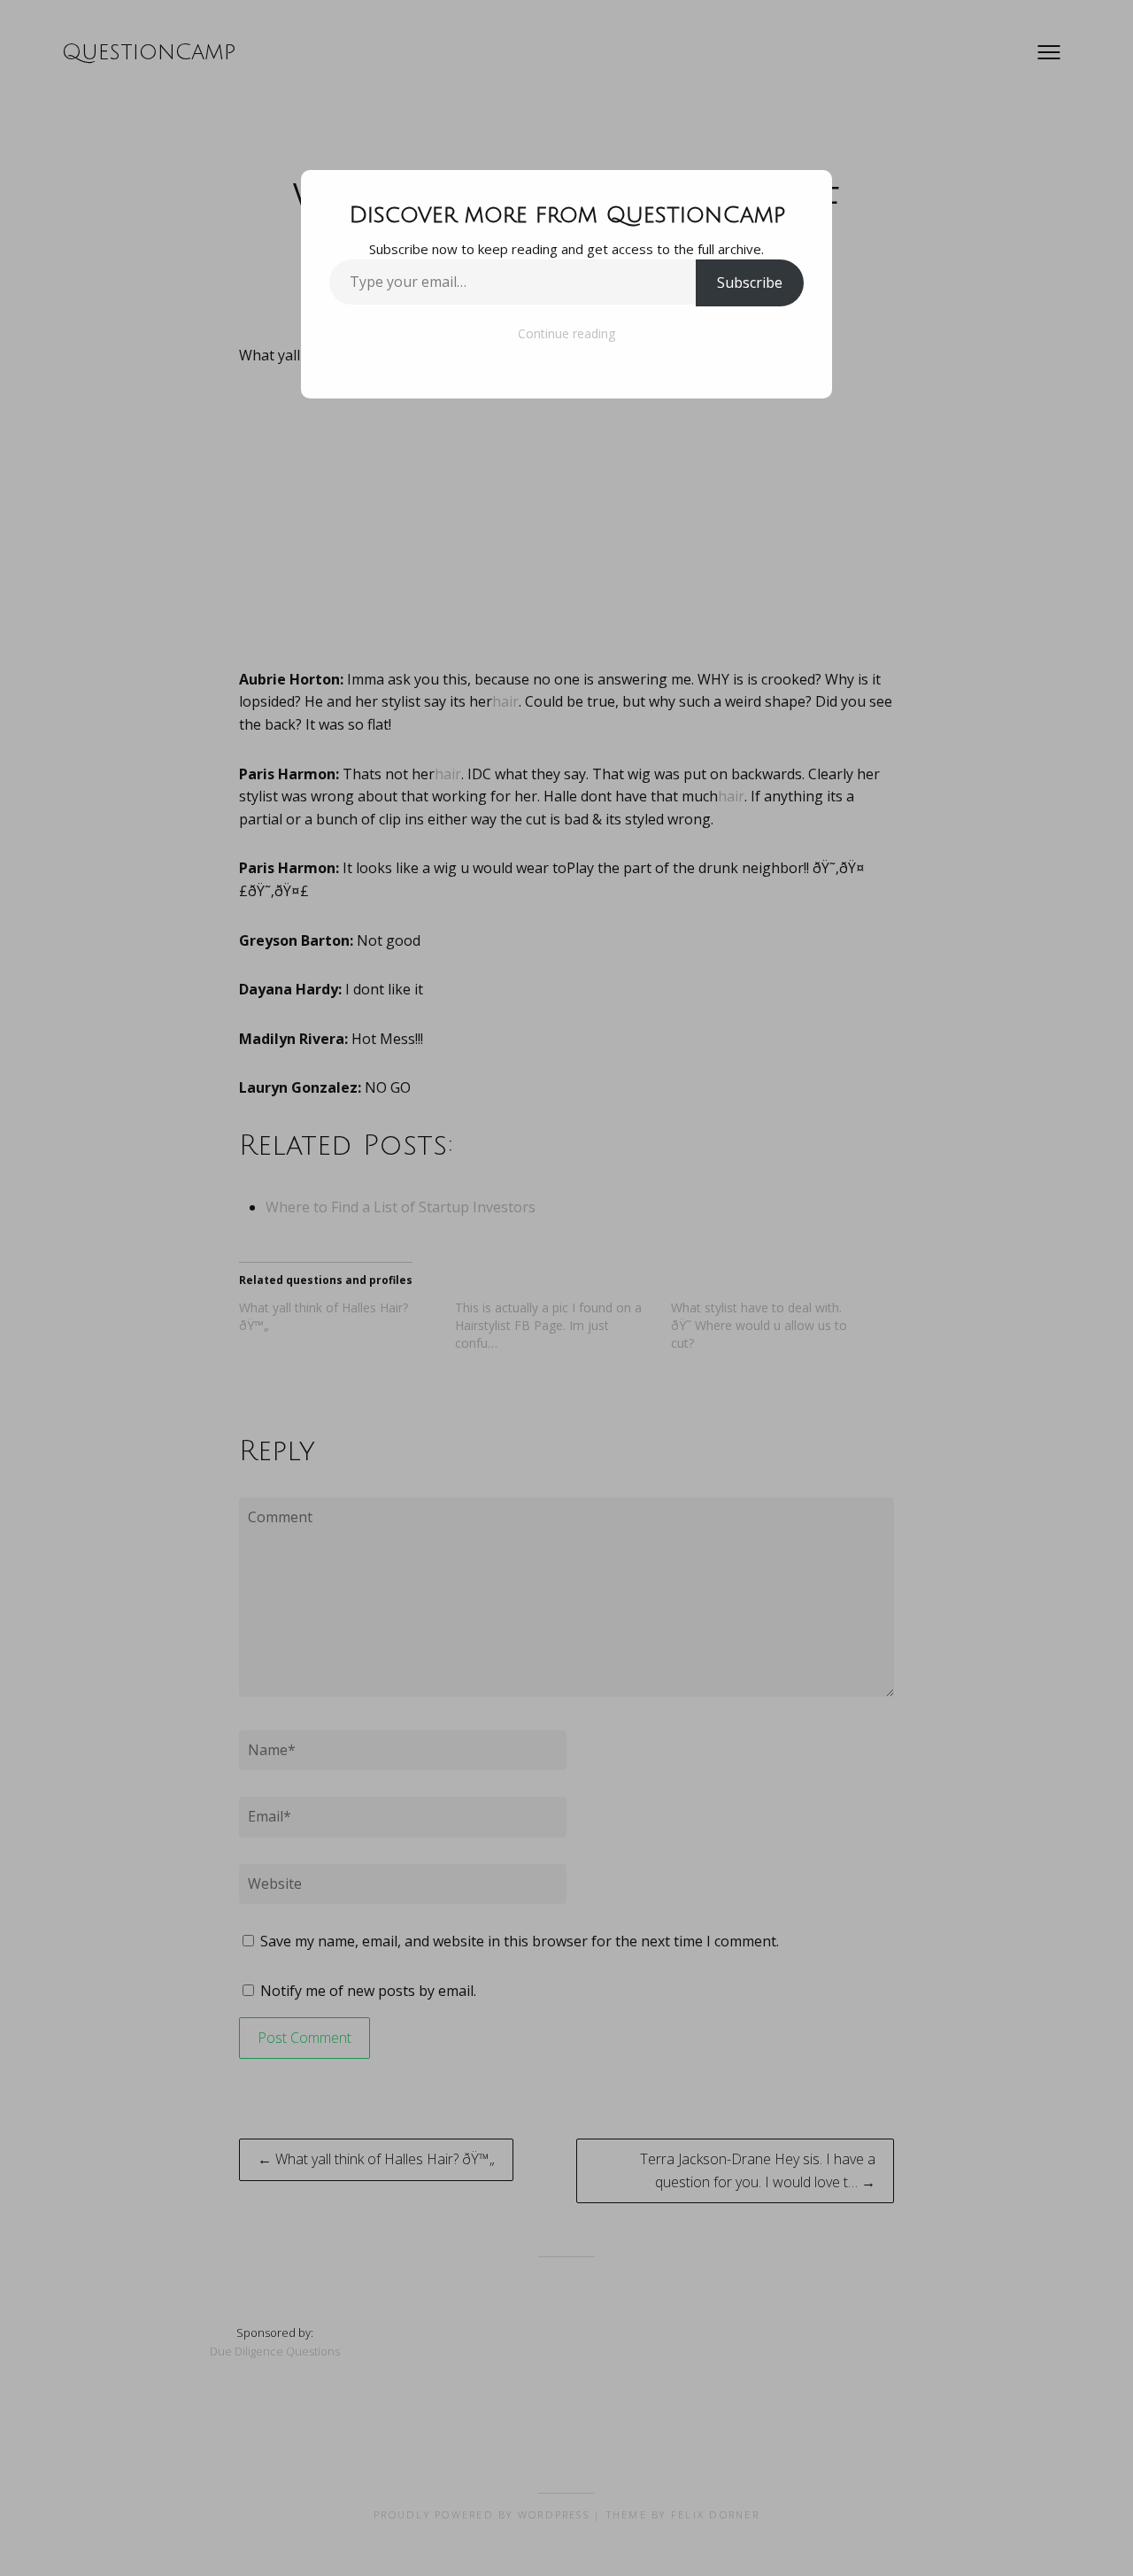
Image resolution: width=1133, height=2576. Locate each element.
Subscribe (750, 282)
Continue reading (566, 333)
